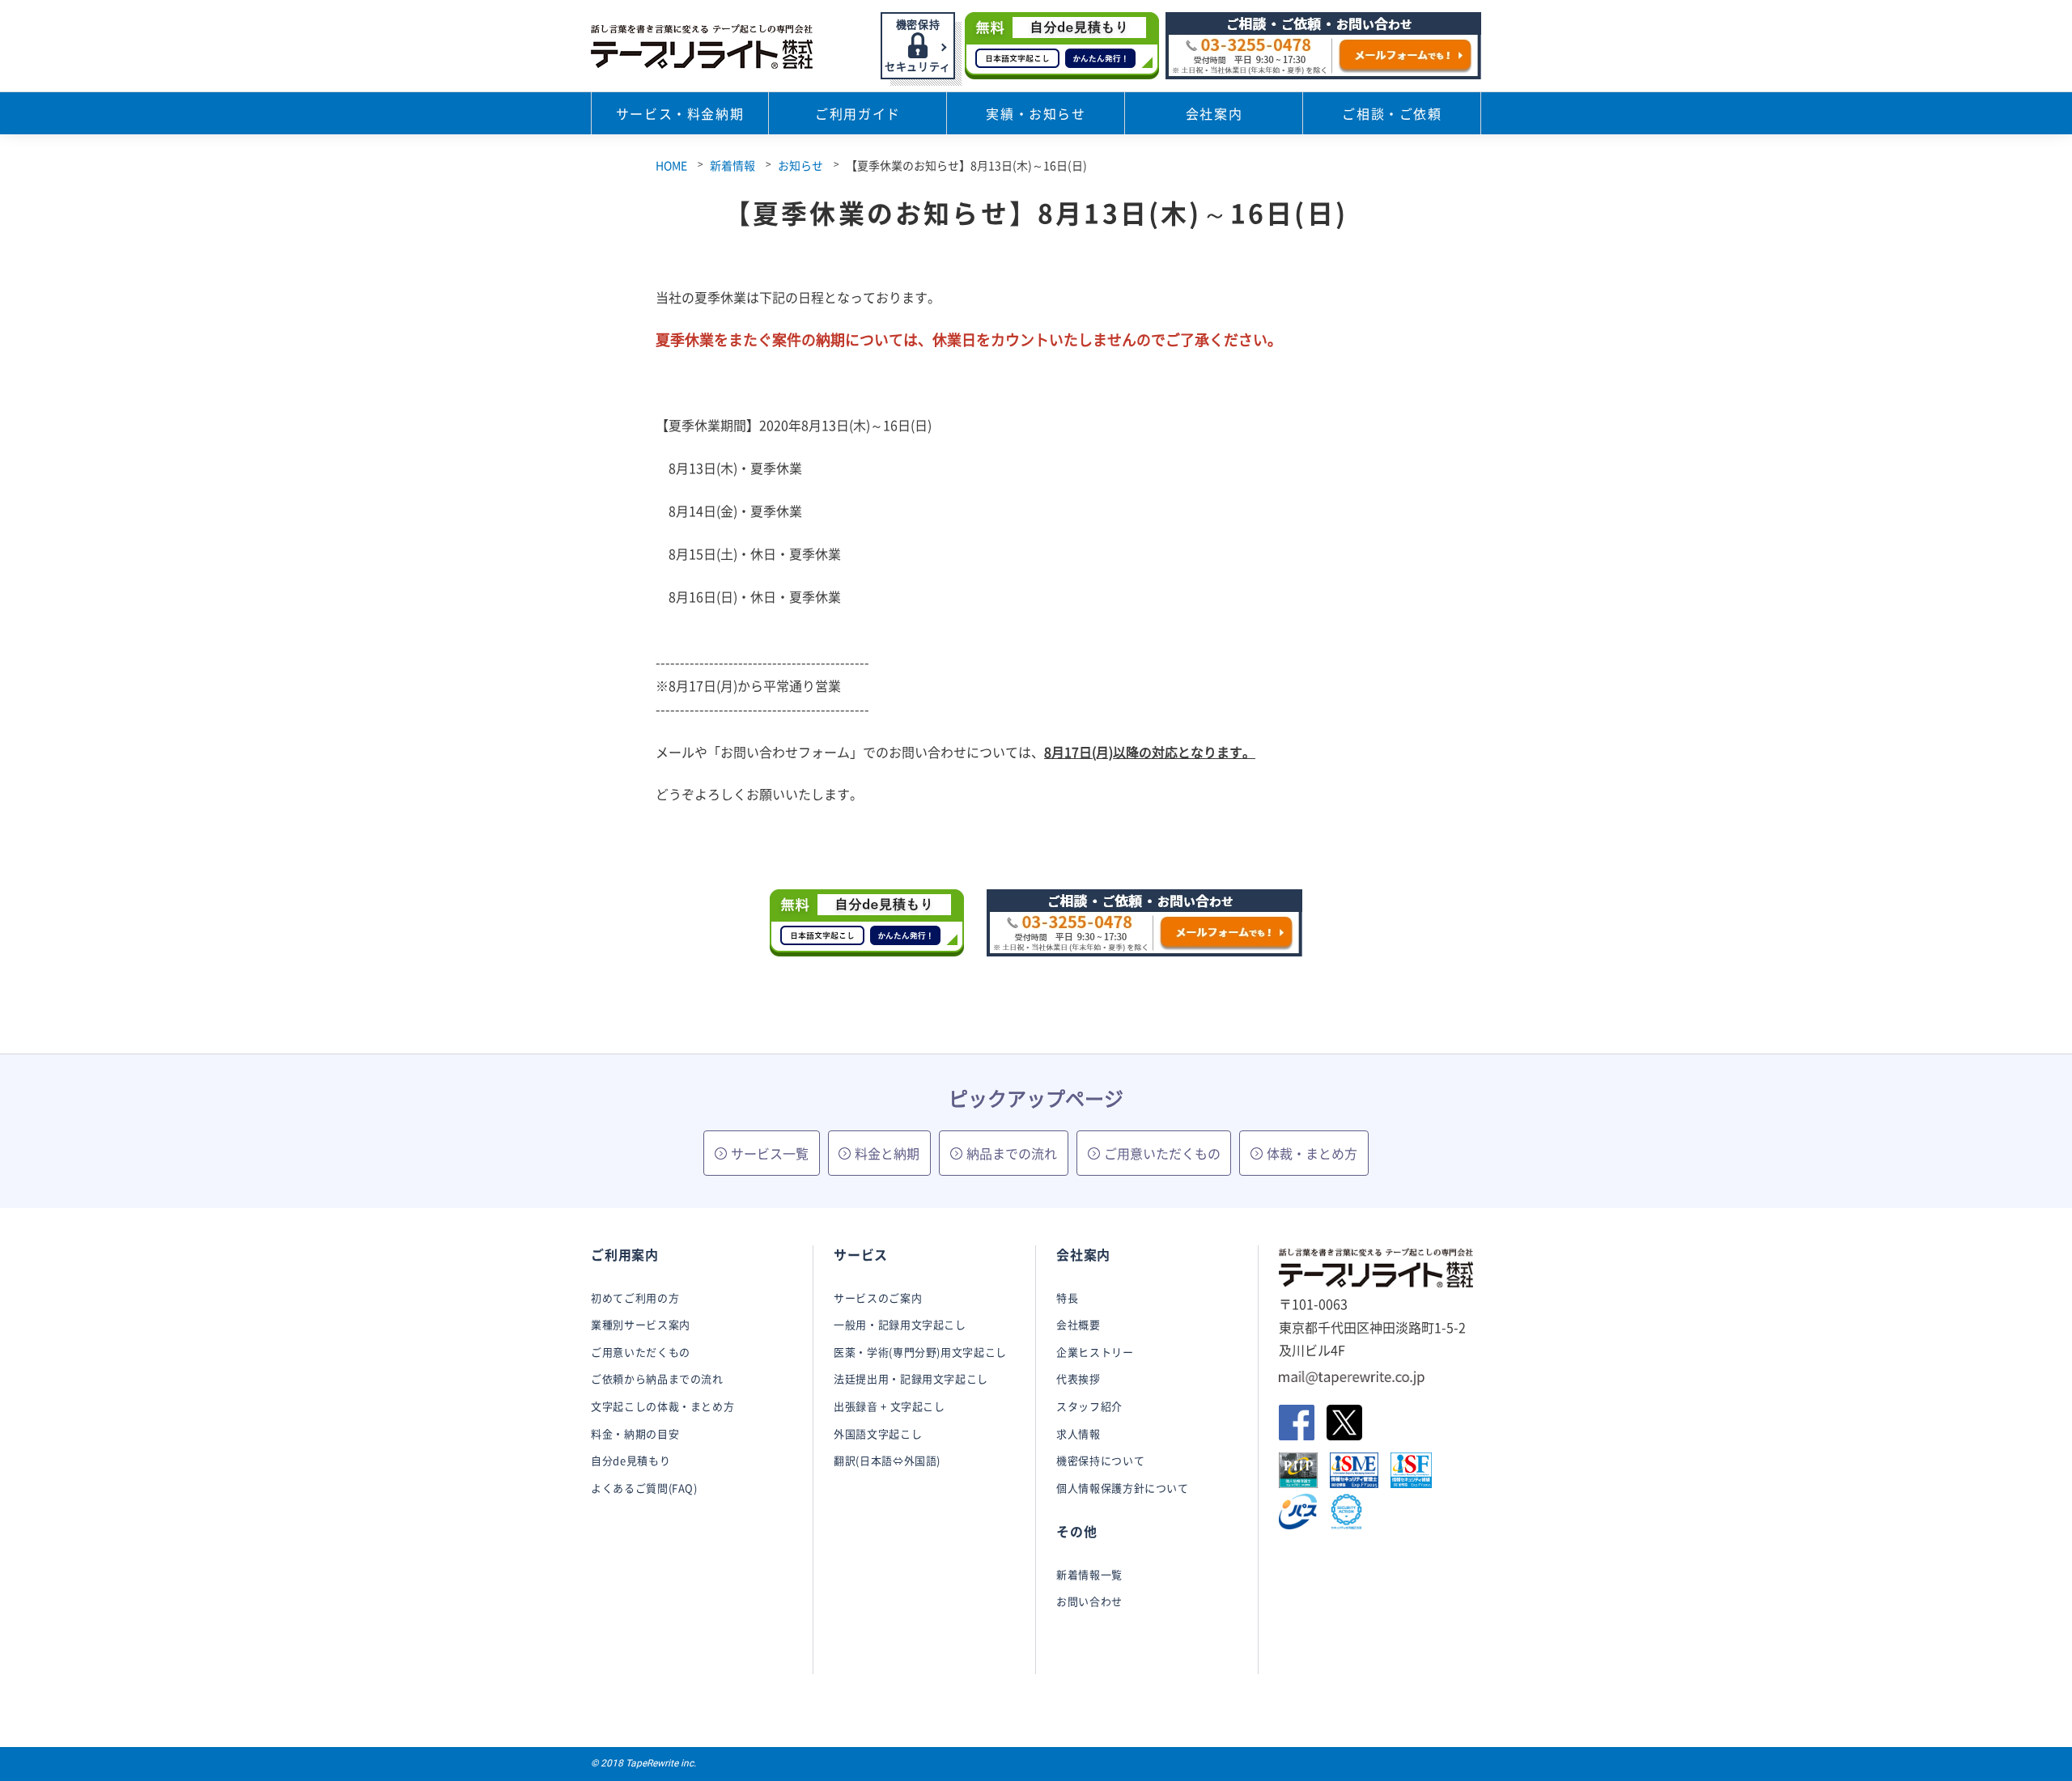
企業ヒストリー (1095, 1352)
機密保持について (1100, 1460)
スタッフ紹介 (1089, 1406)
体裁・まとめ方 (1312, 1153)
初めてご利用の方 (635, 1298)
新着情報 (732, 165)
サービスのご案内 (878, 1298)
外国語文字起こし (878, 1433)
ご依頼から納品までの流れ (657, 1378)
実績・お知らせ (1036, 113)
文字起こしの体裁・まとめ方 (662, 1406)
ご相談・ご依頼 (1392, 113)
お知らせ (800, 165)
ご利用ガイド (858, 113)
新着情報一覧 (1089, 1574)
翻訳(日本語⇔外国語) (887, 1460)
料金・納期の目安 (635, 1433)
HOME (671, 165)
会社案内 (1214, 113)
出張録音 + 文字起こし (890, 1406)
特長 (1067, 1298)
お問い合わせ (1089, 1601)
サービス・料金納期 (680, 113)
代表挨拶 (1078, 1378)
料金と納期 (887, 1153)
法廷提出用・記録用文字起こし (911, 1378)
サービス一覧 (770, 1153)
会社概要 (1078, 1324)
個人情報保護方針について (1123, 1488)
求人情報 (1078, 1433)
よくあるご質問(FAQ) (644, 1488)
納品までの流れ (1012, 1153)
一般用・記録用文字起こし (900, 1324)
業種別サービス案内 (641, 1324)
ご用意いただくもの (1162, 1153)
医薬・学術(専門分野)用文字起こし (920, 1352)
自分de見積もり (631, 1460)
